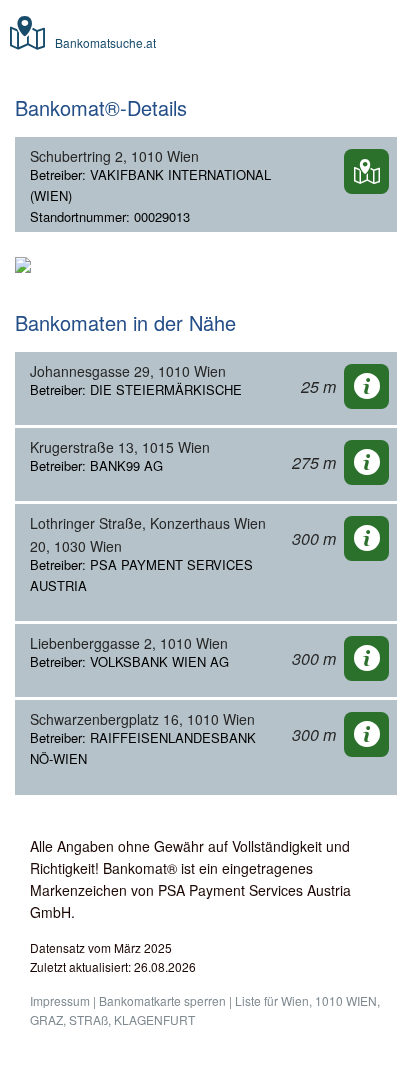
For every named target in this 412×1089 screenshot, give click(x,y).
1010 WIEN (346, 1000)
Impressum (60, 1000)
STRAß (88, 1019)
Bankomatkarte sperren (162, 1000)
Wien (295, 1000)
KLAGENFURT (154, 1019)
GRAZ (46, 1019)
